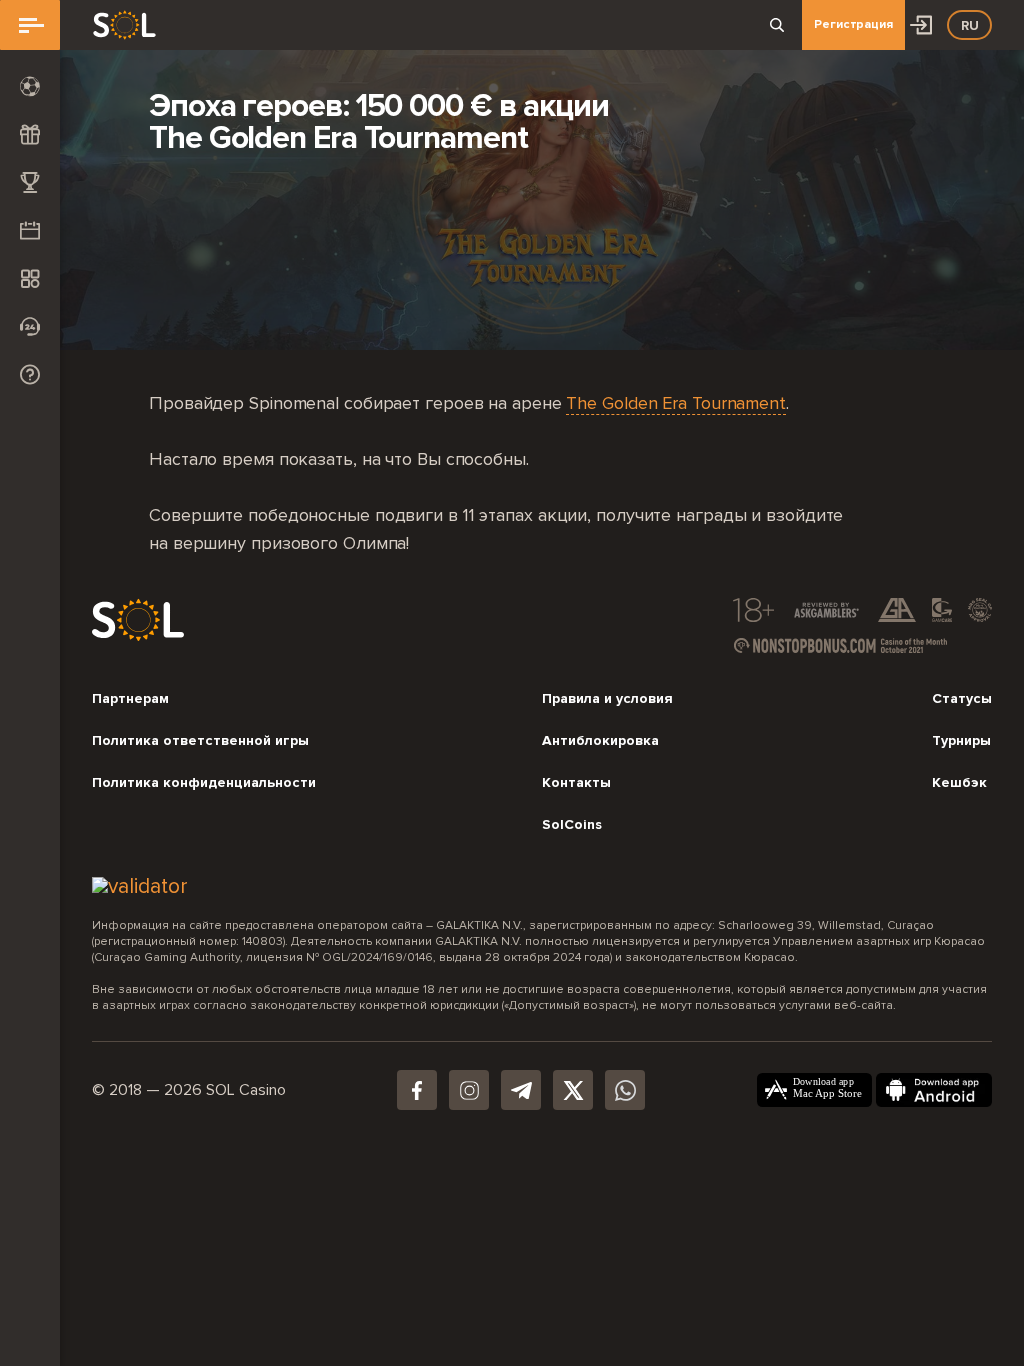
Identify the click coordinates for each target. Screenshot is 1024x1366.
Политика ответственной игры (200, 741)
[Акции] (30, 230)
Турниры (961, 741)
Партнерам (130, 699)
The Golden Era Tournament (676, 404)
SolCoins (572, 825)
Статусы (962, 699)
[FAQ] (30, 374)
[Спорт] (30, 86)
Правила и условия (607, 699)
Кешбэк (959, 783)
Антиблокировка (600, 741)
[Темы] (30, 278)
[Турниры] (30, 182)
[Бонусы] (30, 134)
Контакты (576, 783)
